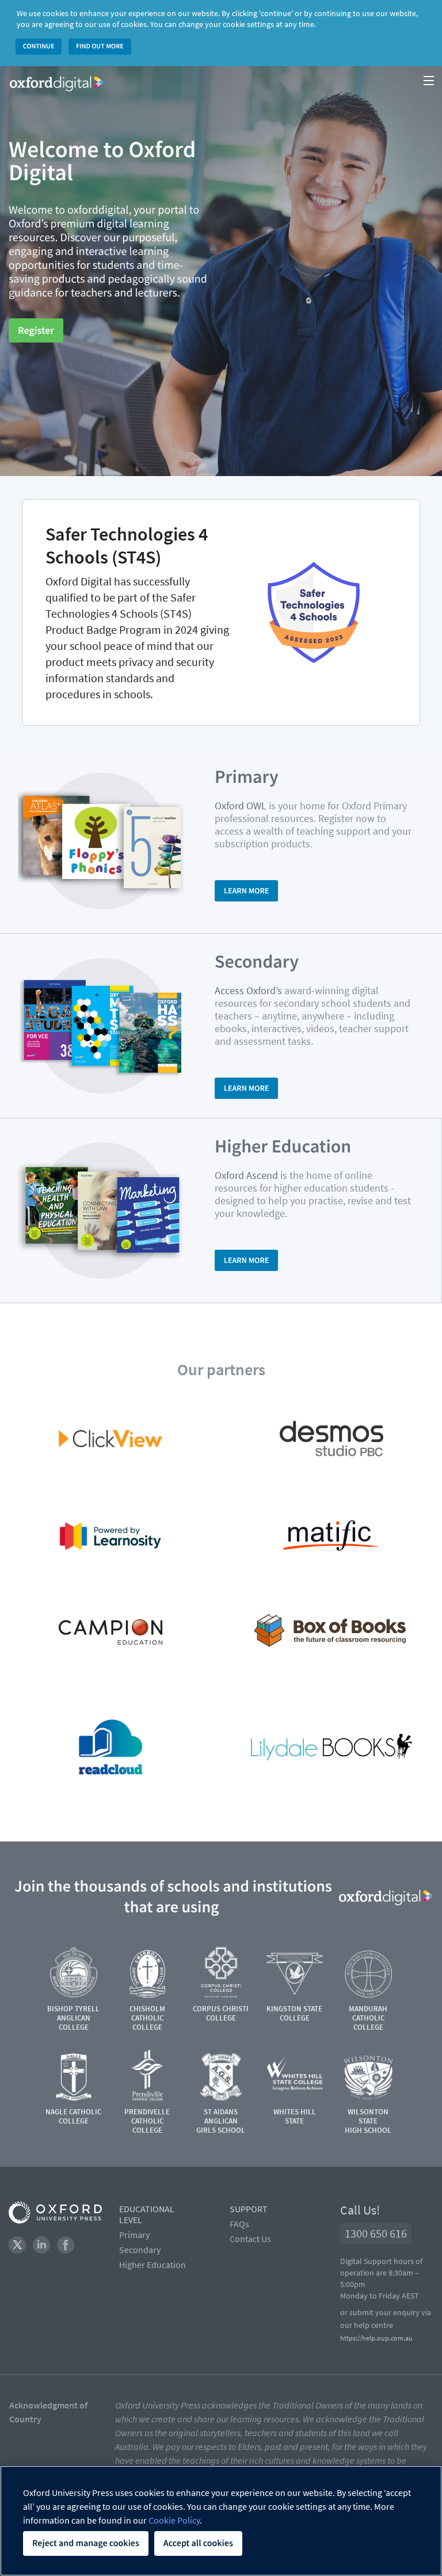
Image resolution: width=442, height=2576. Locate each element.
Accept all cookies (198, 2543)
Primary (134, 2235)
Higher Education (153, 2265)
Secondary (140, 2250)
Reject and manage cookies (86, 2543)
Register (36, 330)
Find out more (100, 46)
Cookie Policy (174, 2520)
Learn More (246, 891)
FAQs (239, 2224)
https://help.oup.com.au (376, 2338)
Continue (39, 46)
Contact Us (250, 2239)
